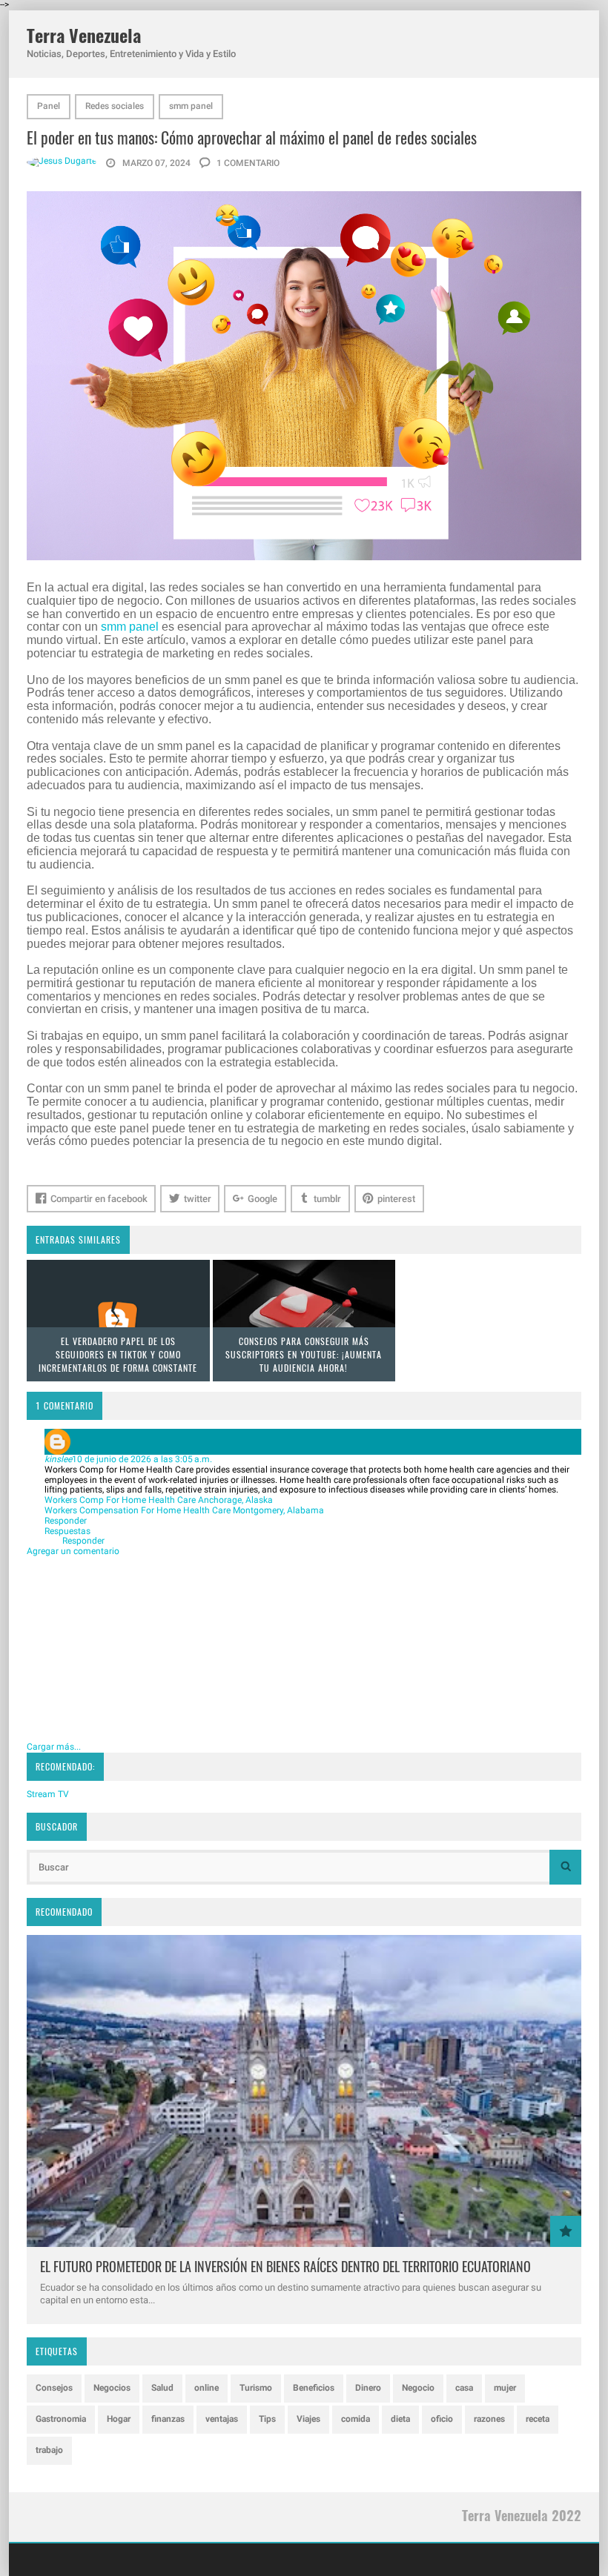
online (206, 2388)
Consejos (54, 2388)
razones (489, 2419)
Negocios (112, 2388)
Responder (66, 1521)
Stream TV (48, 1794)
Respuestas (67, 1531)
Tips (267, 2419)
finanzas (168, 2419)
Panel (49, 106)
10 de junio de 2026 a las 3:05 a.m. (142, 1459)
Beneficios (314, 2388)
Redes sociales (115, 106)
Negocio (418, 2388)
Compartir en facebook (99, 1199)
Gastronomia (61, 2419)
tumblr (327, 1199)
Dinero (368, 2388)
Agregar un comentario (73, 1551)
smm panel (191, 106)
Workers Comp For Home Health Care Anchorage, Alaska (159, 1500)
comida (356, 2419)
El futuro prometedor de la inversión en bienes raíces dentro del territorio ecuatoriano (285, 2266)
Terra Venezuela (84, 35)
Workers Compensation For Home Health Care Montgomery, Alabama (184, 1510)
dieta (400, 2419)
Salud (162, 2388)
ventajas (222, 2419)
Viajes (308, 2419)
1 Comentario (247, 163)
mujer (505, 2388)
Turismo (256, 2388)
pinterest (396, 1199)
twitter (198, 1199)
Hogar (119, 2419)
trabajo (49, 2450)
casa (464, 2388)
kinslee (58, 1459)
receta (538, 2419)
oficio (442, 2419)
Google (262, 1199)
